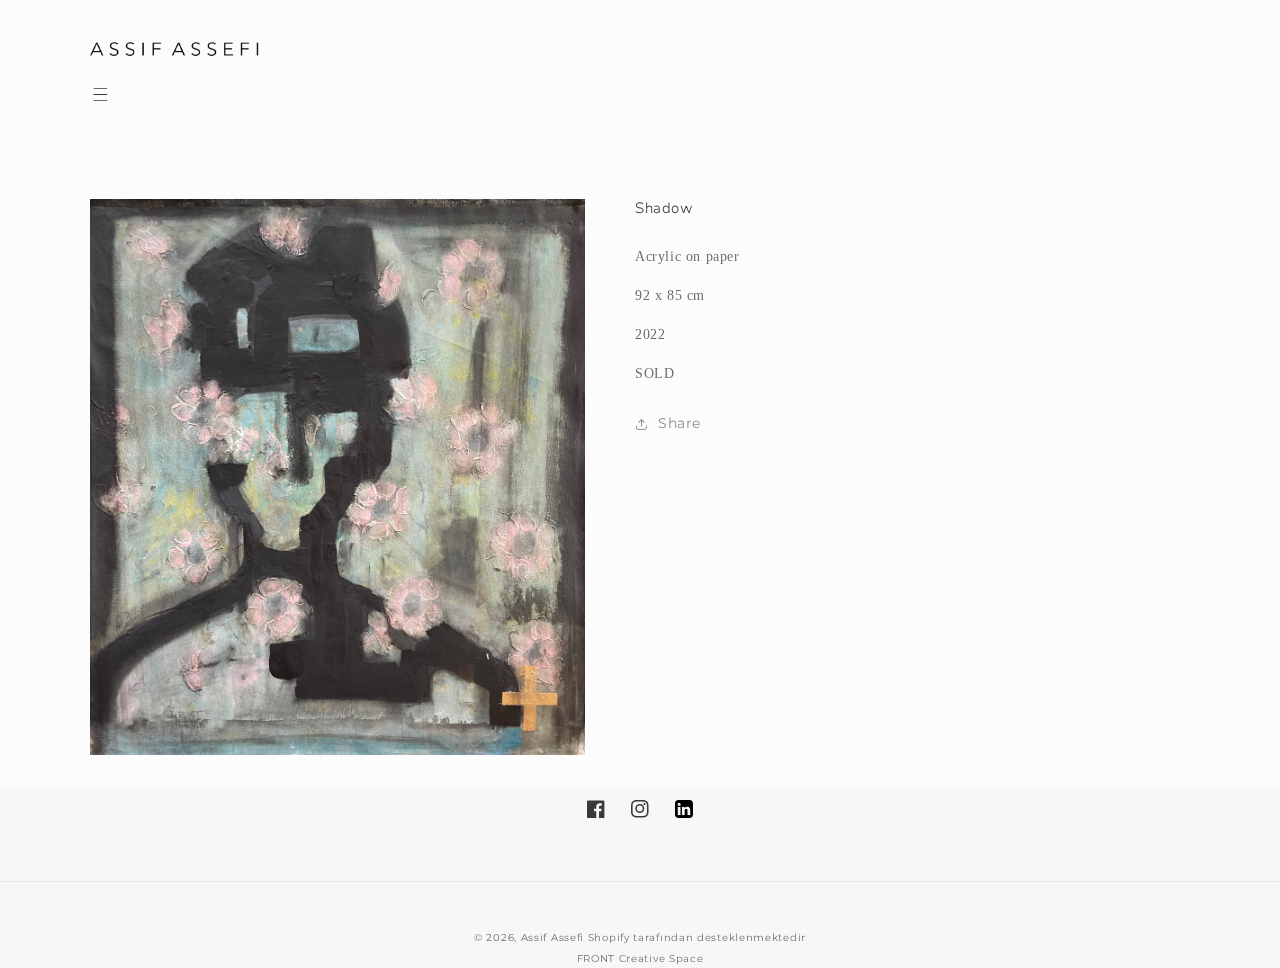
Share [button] (679, 423)
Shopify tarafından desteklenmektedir (697, 937)
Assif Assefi (552, 937)
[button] (100, 94)
